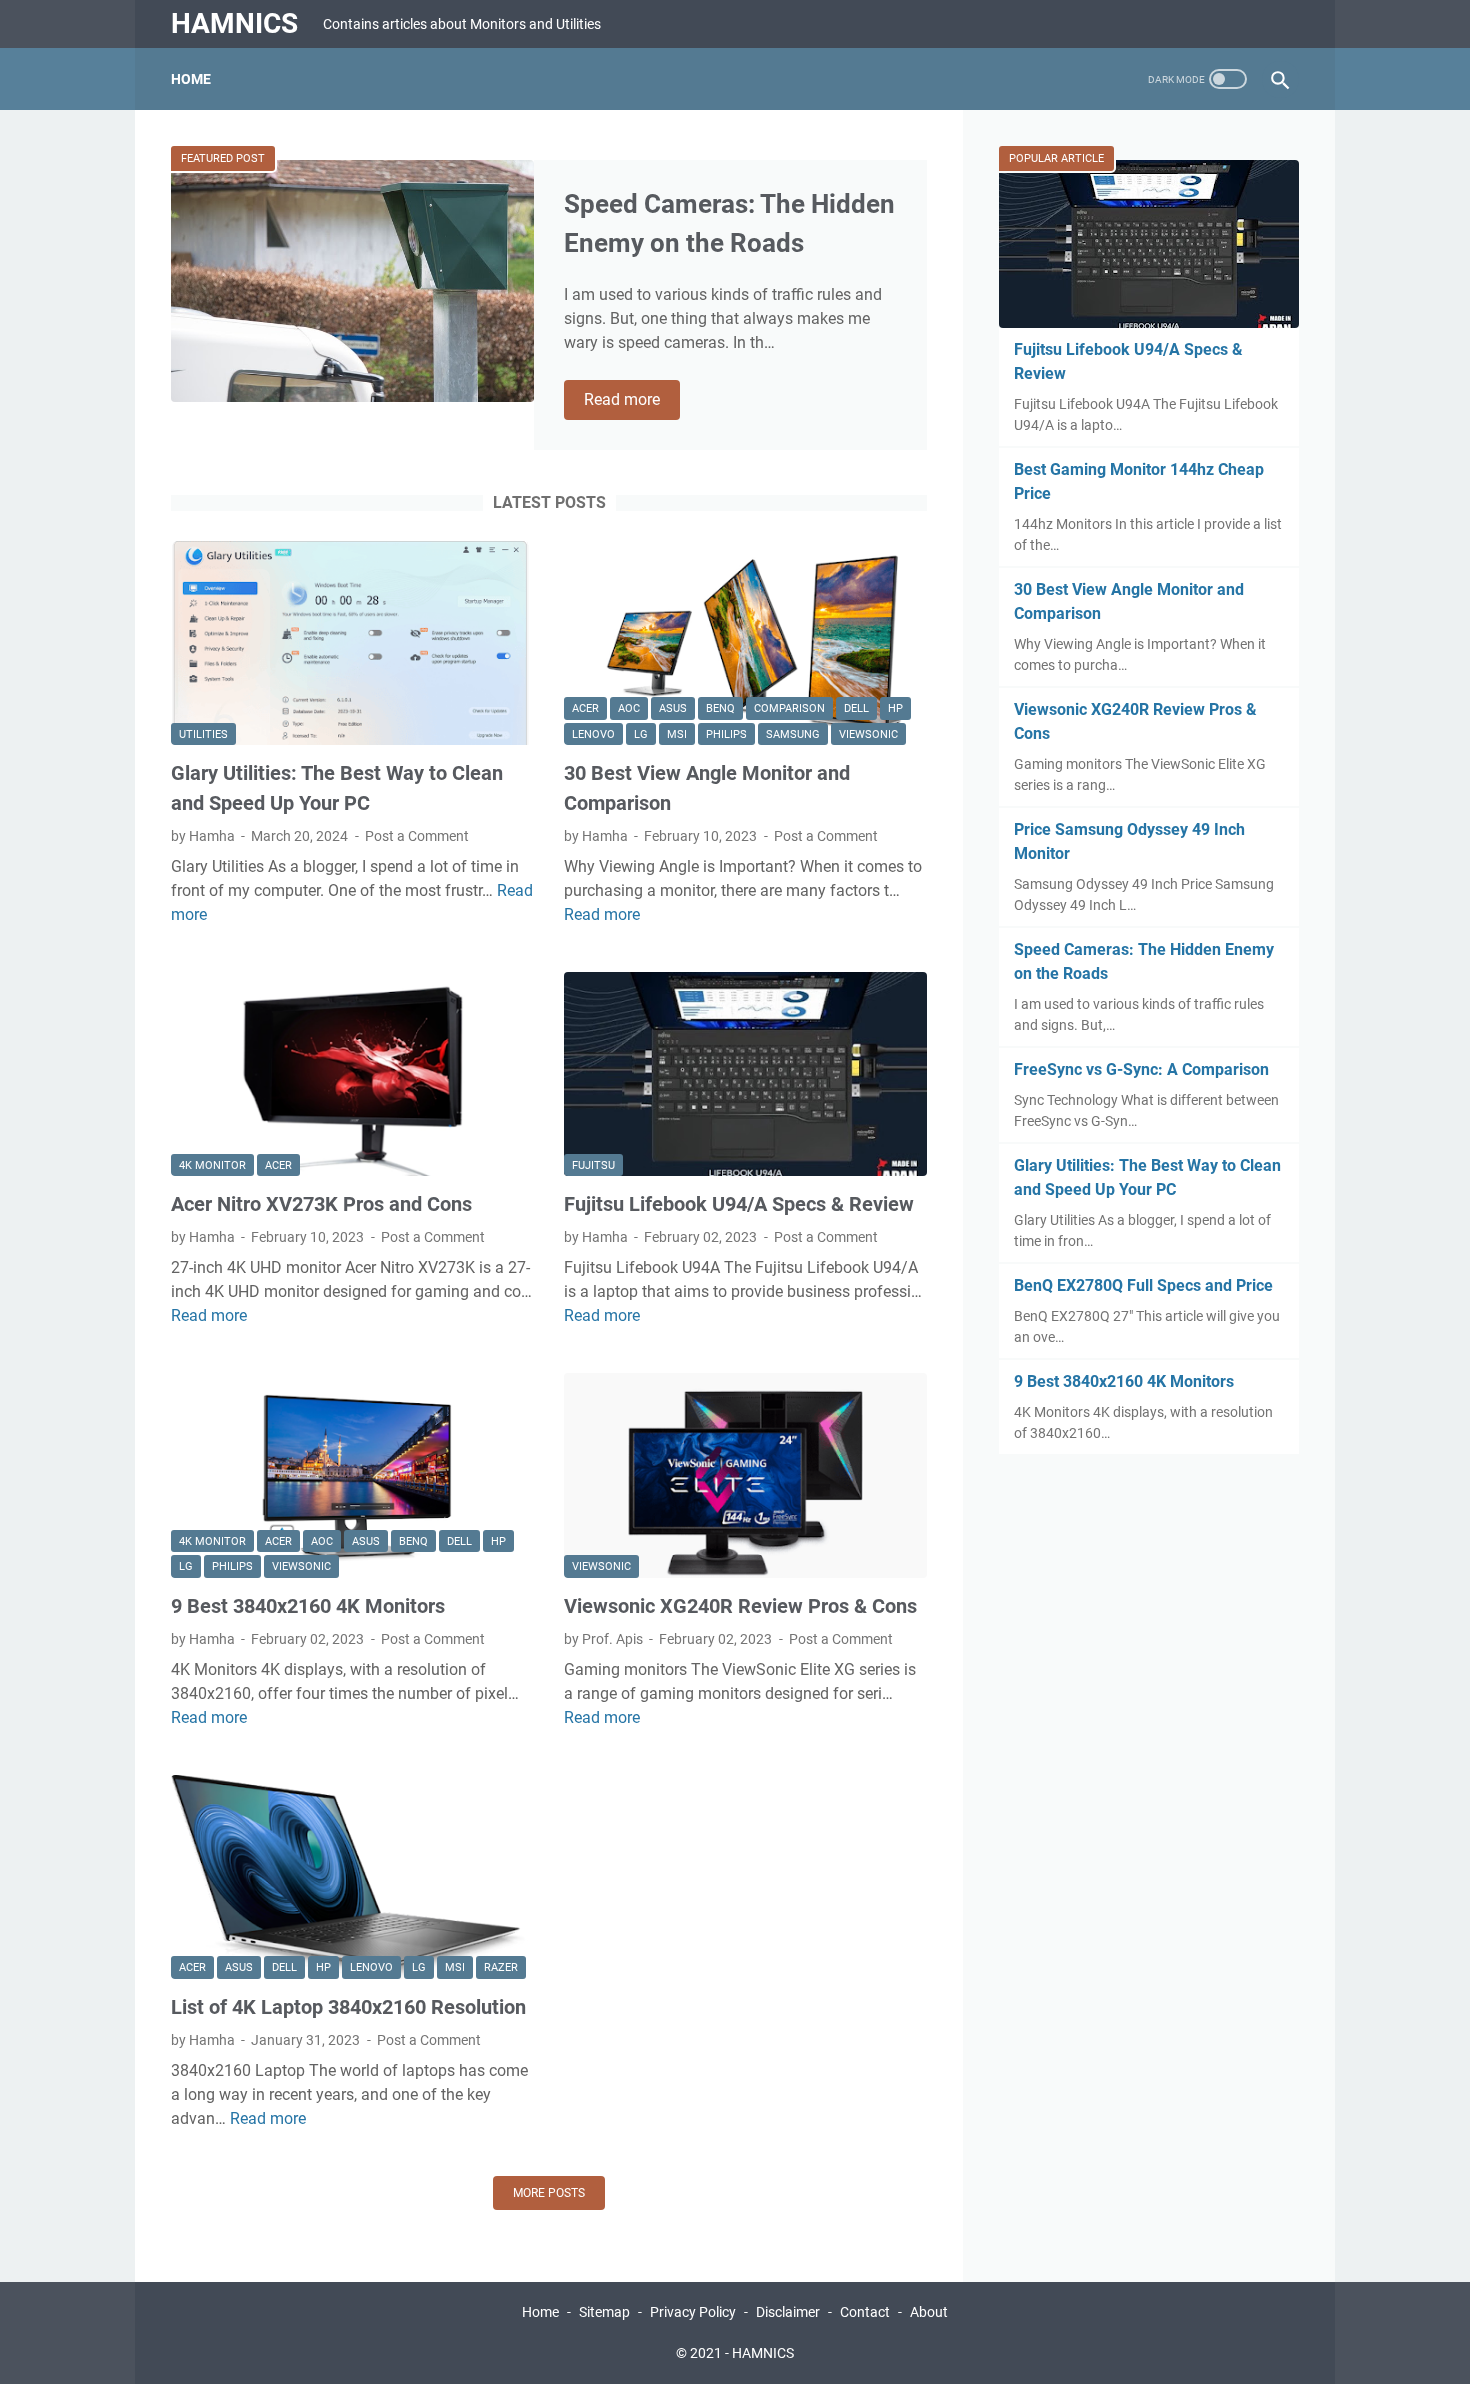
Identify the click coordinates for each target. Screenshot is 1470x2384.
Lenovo (593, 734)
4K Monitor (212, 1165)
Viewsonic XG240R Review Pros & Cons (740, 1606)
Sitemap (604, 2312)
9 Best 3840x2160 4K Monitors (308, 1606)
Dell (856, 708)
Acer (585, 708)
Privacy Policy (693, 2312)
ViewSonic (868, 734)
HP (895, 708)
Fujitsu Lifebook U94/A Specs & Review (739, 1204)
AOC (629, 708)
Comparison (789, 708)
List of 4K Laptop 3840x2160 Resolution (348, 2007)
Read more (632, 401)
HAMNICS (234, 23)
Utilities (203, 734)
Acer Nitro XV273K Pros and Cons (321, 1204)
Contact (866, 2312)
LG (641, 734)
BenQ (720, 708)
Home (191, 79)
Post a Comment (417, 836)
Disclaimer (788, 2312)
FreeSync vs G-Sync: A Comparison (1141, 1069)
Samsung (793, 734)
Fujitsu (593, 1165)
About (929, 2312)
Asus (673, 708)
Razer (501, 1967)
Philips (726, 734)
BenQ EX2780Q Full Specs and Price (1143, 1285)
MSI (677, 734)
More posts (549, 2193)
